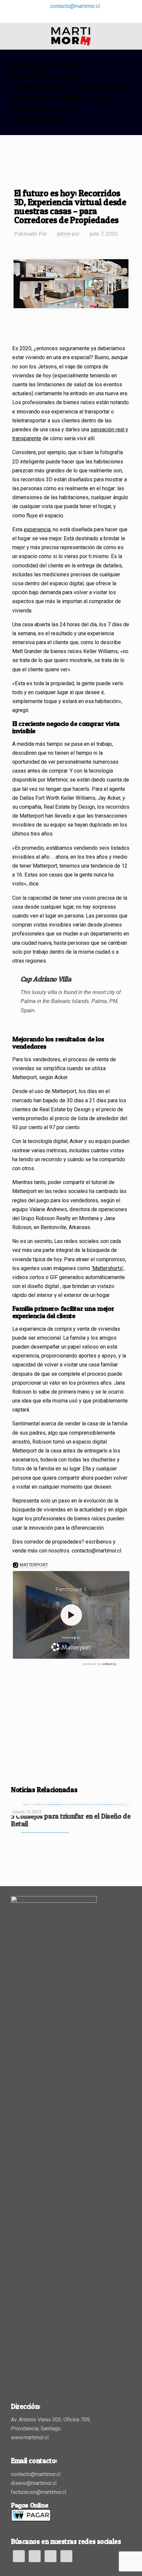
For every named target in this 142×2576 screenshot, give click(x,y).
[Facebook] (63, 17)
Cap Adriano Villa (46, 979)
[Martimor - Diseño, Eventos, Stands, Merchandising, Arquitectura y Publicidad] (71, 36)
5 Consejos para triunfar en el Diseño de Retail (71, 1820)
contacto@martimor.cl (75, 6)
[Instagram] (80, 17)
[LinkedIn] (71, 17)
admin (64, 234)
